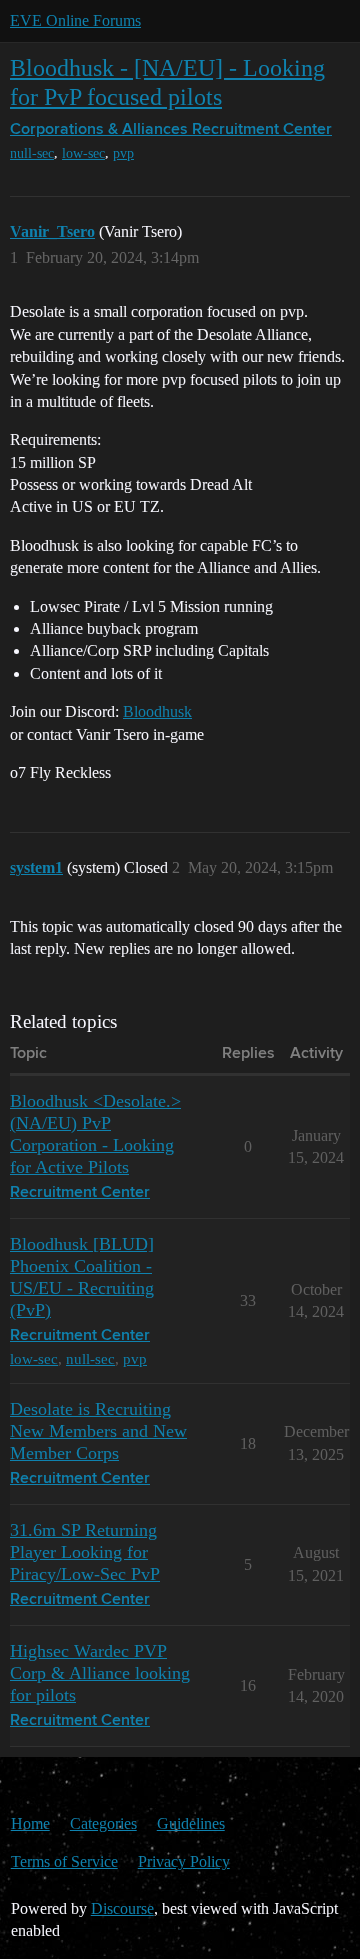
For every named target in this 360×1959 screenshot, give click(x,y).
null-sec (32, 153)
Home (30, 1823)
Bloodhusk (157, 711)
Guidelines (191, 1823)
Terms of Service (64, 1861)
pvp (123, 153)
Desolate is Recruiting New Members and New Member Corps (98, 1431)
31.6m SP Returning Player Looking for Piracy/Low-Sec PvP (85, 1552)
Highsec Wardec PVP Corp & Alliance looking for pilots (100, 1673)
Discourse (122, 1908)
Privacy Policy (184, 1861)
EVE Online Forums (75, 20)
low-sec (83, 153)
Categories (103, 1823)
